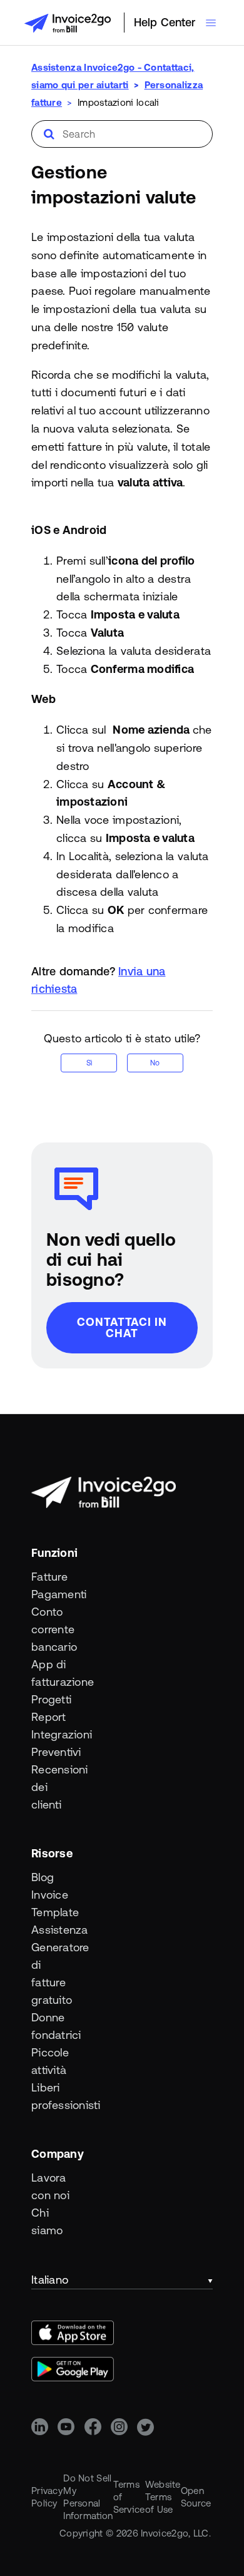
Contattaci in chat (122, 1327)
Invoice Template (54, 1903)
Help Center (165, 22)
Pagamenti (54, 1594)
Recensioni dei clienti (54, 1787)
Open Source (196, 2497)
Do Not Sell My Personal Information (88, 2497)
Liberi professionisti (54, 2096)
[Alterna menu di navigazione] (211, 23)
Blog (43, 1877)
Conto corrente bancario (54, 1629)
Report (49, 1717)
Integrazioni (54, 1734)
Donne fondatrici (54, 2026)
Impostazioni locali (119, 102)
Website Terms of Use (163, 2497)
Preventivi (54, 1752)
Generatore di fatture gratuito (54, 1973)
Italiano (50, 2280)
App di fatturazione (54, 1673)
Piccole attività (50, 2061)
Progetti (51, 1699)
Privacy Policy (47, 2497)
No (155, 1063)
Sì (89, 1063)
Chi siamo (47, 2221)
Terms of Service (129, 2497)
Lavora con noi (50, 2186)
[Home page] (68, 23)
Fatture (49, 1577)
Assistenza (54, 1930)
